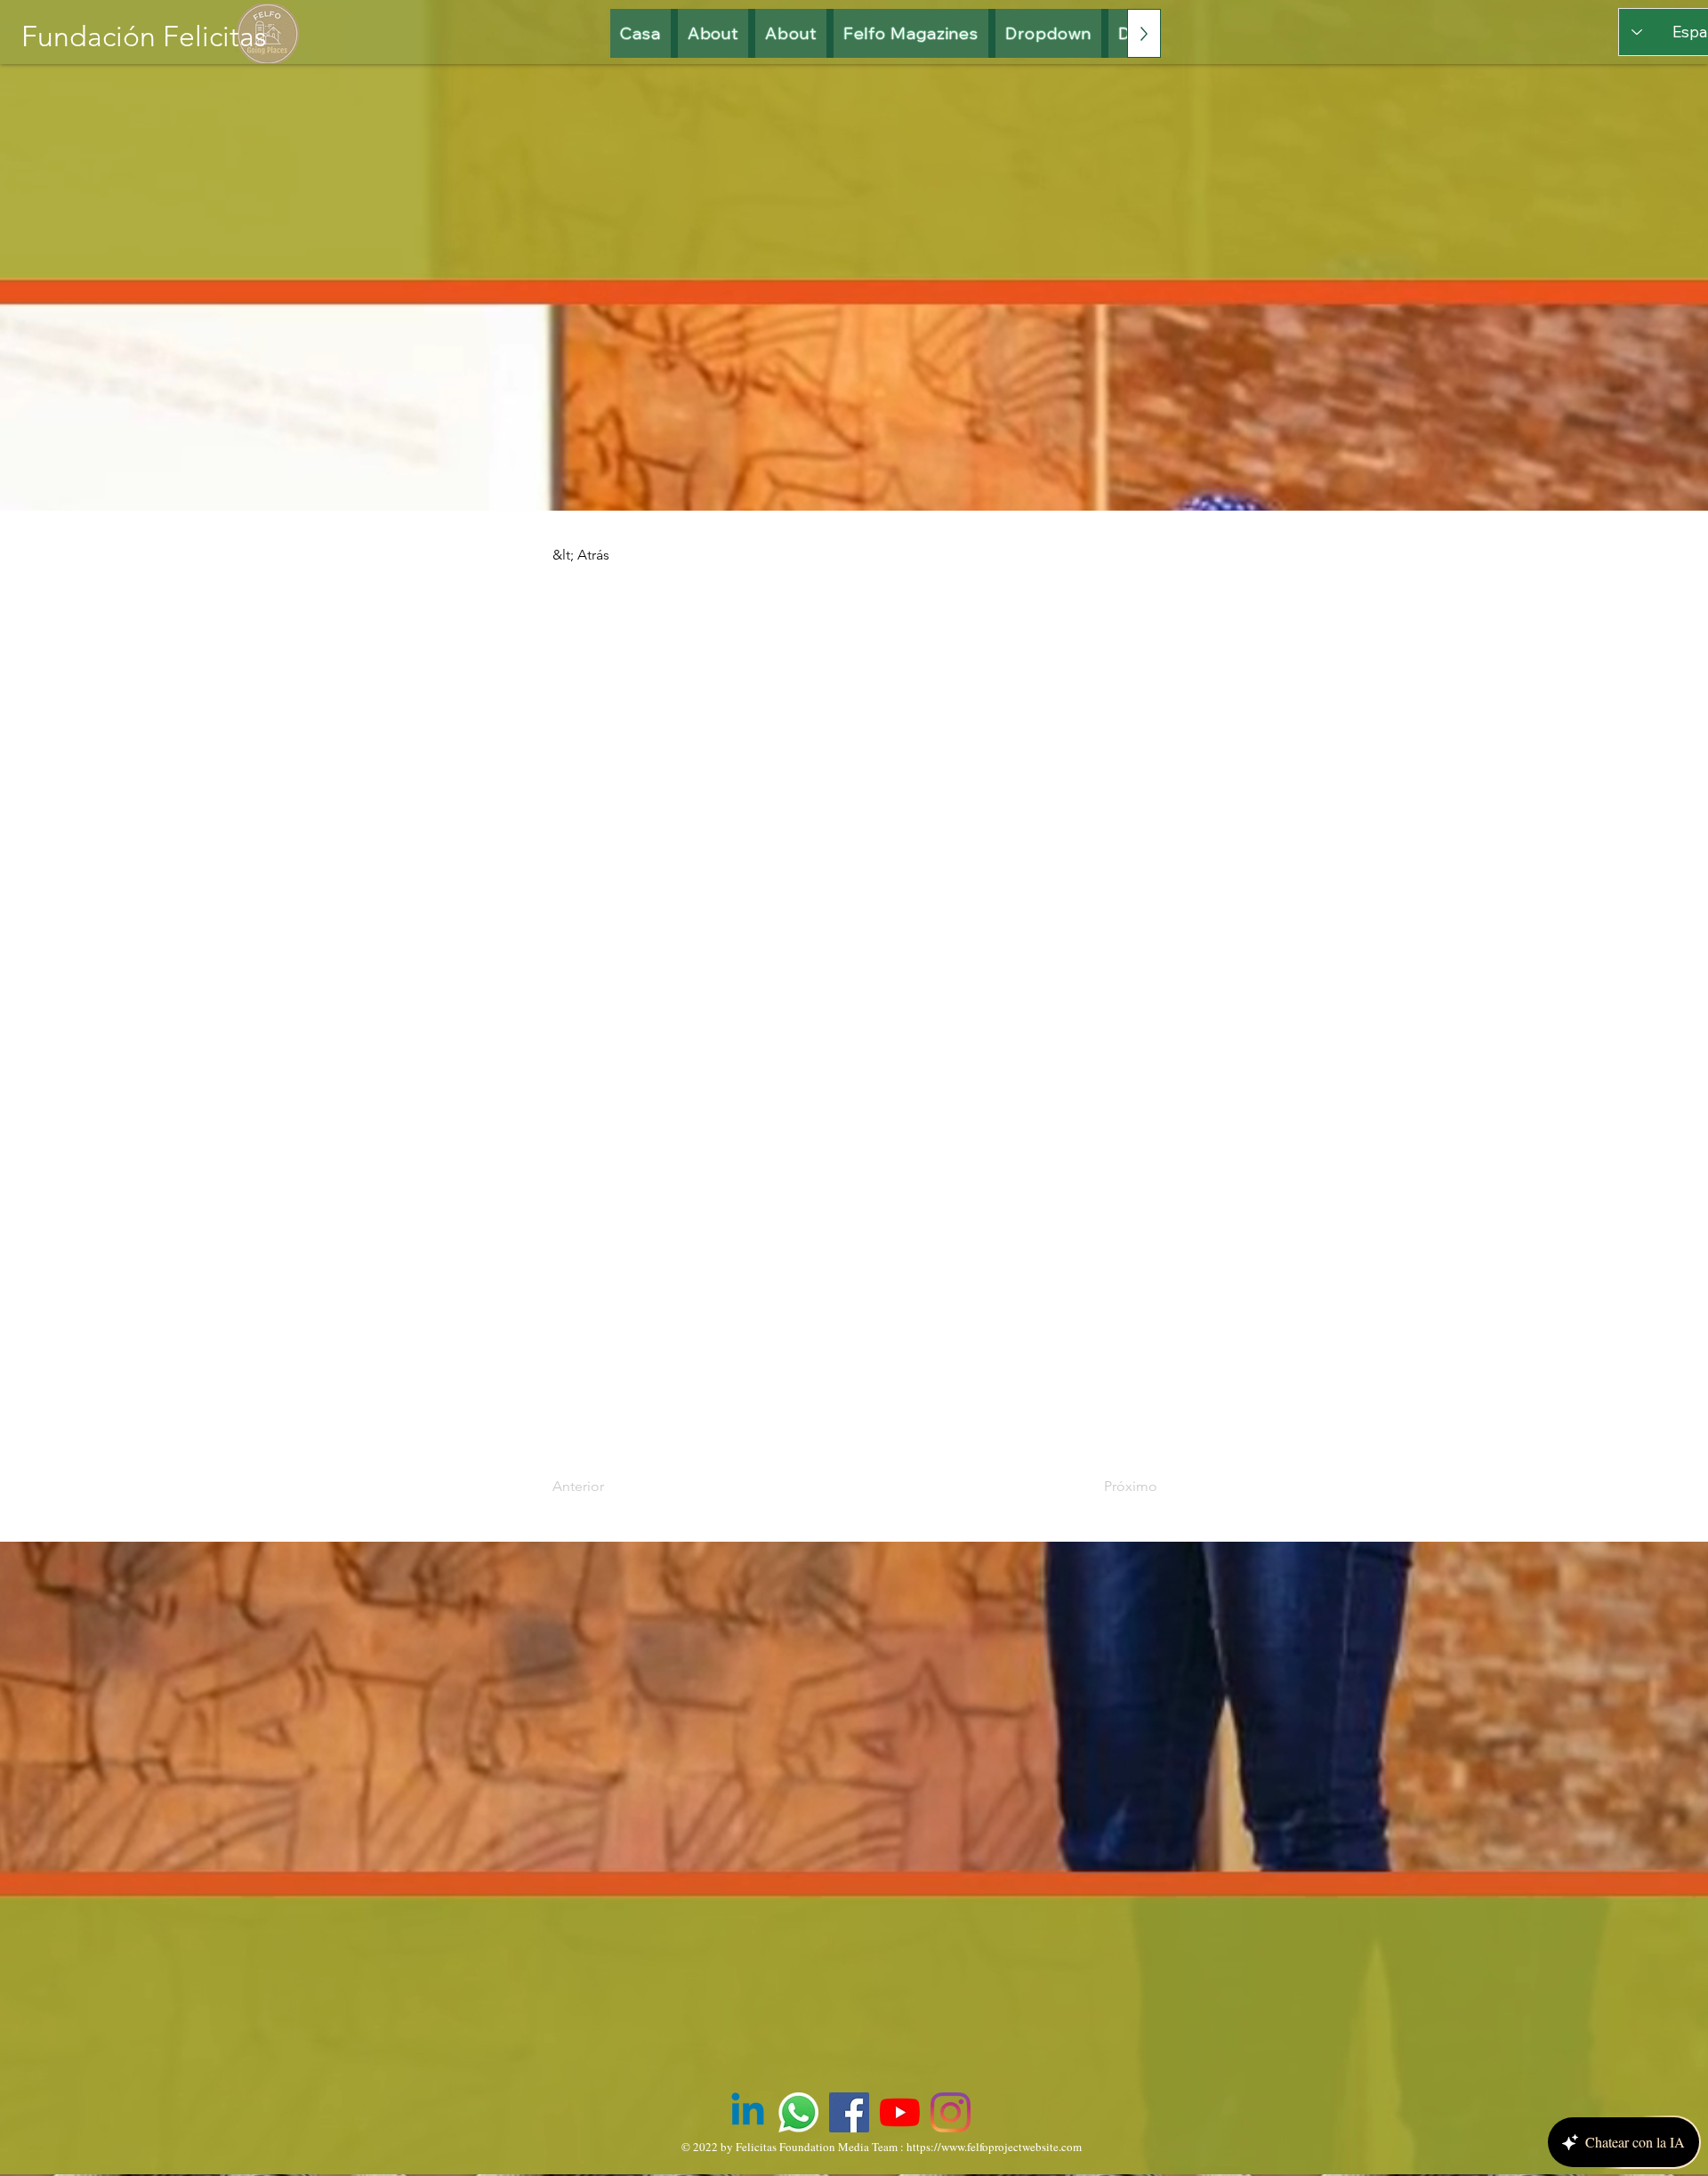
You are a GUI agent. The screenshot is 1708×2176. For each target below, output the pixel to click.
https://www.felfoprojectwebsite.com (994, 2147)
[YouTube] (900, 2112)
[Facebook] (849, 2112)
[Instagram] (951, 2112)
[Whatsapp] (798, 2112)
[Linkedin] (748, 2112)
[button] (911, 33)
